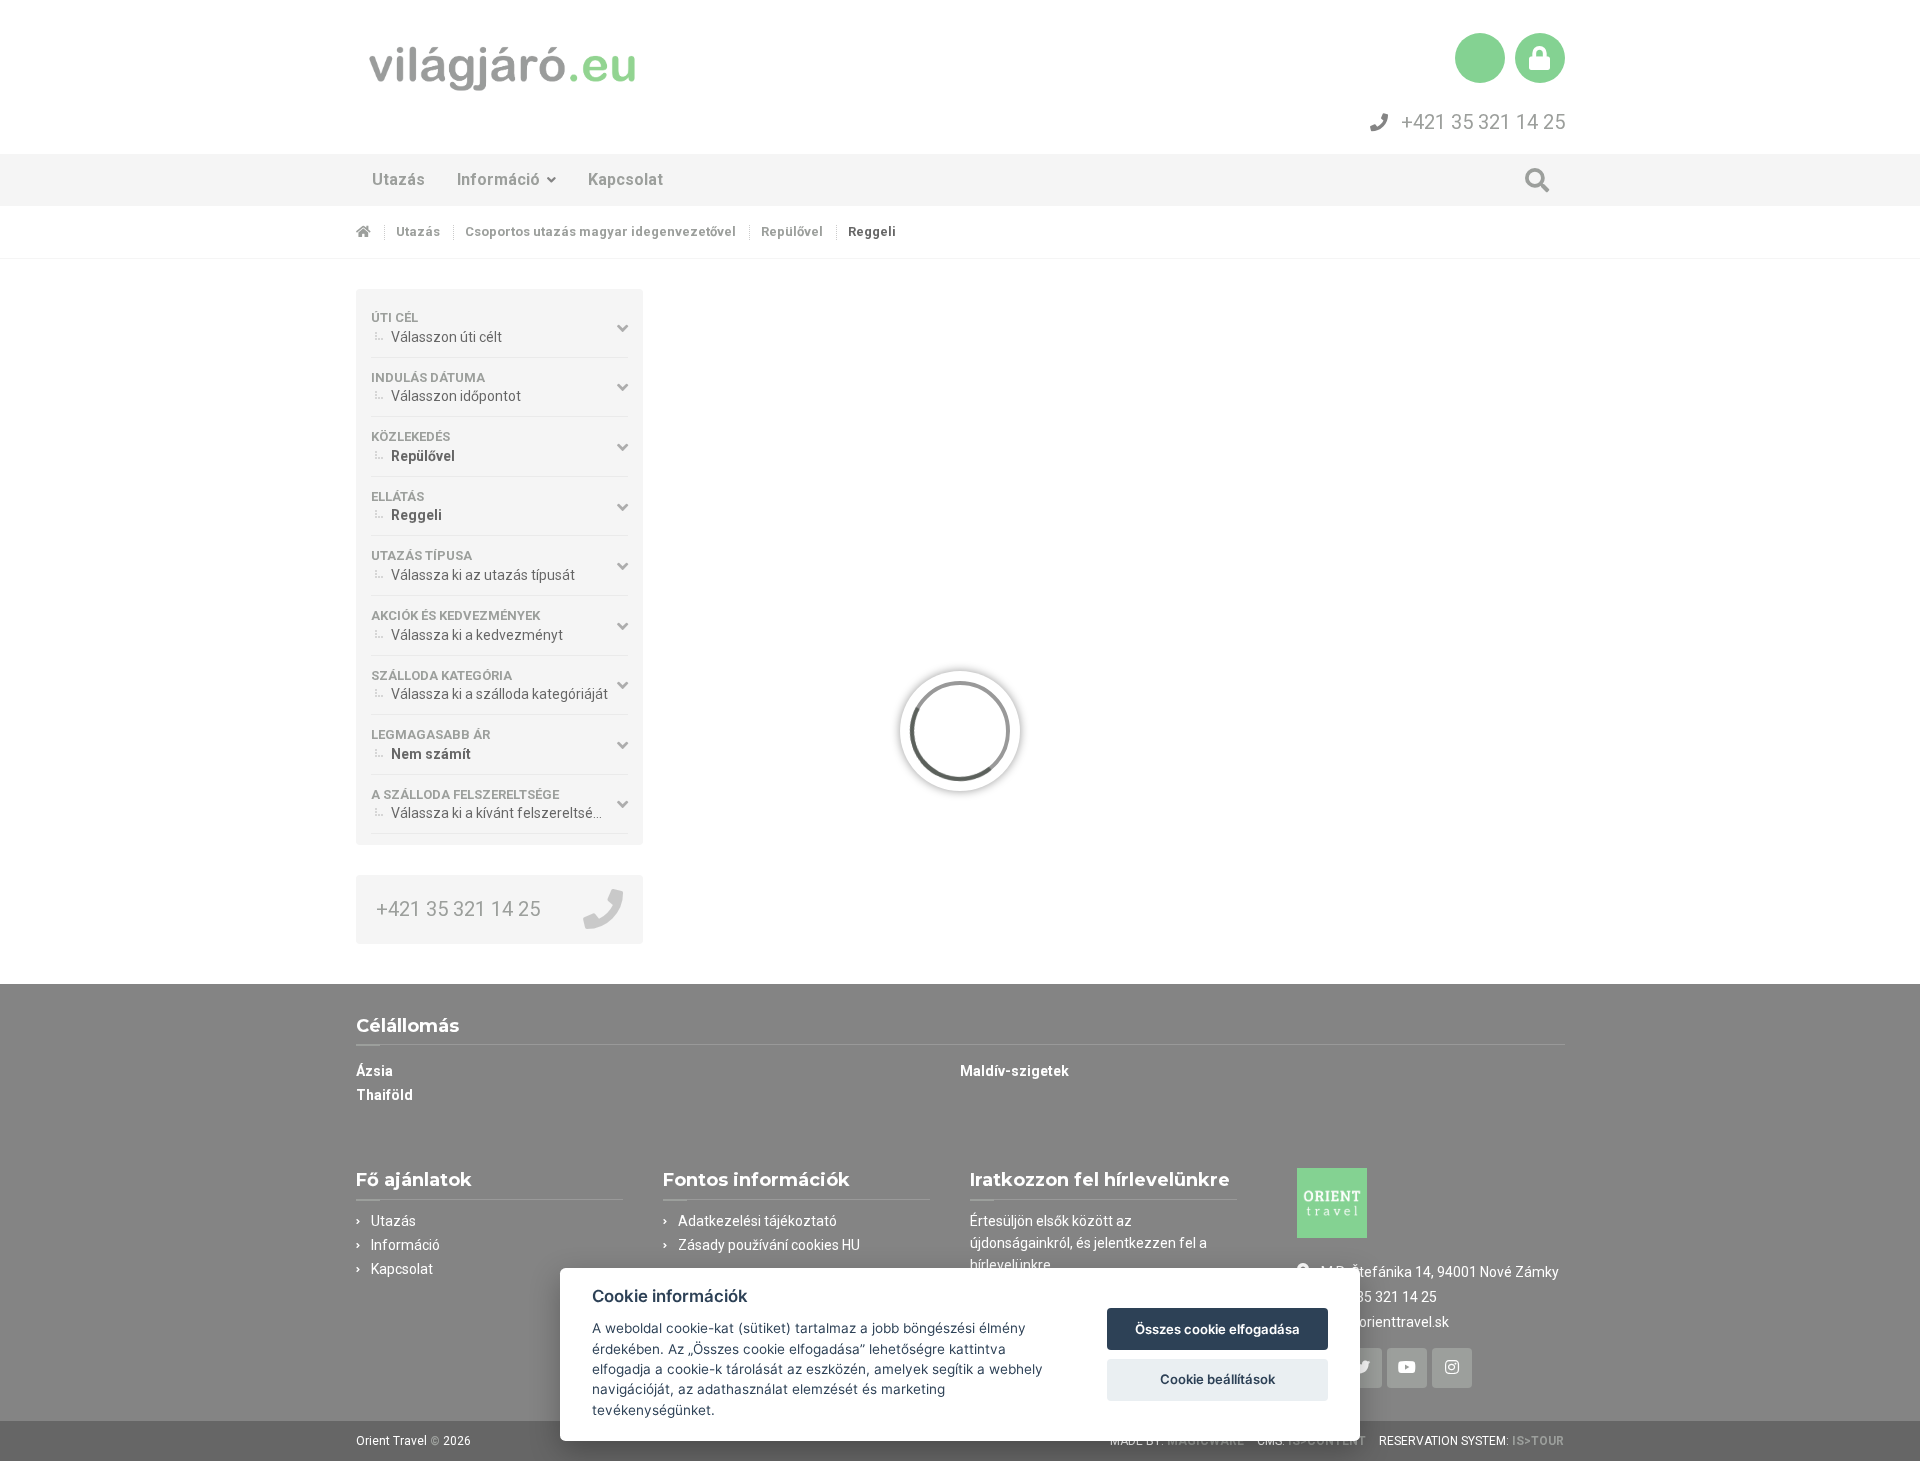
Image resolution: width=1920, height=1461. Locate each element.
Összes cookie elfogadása (1217, 1329)
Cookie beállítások (1217, 1379)
